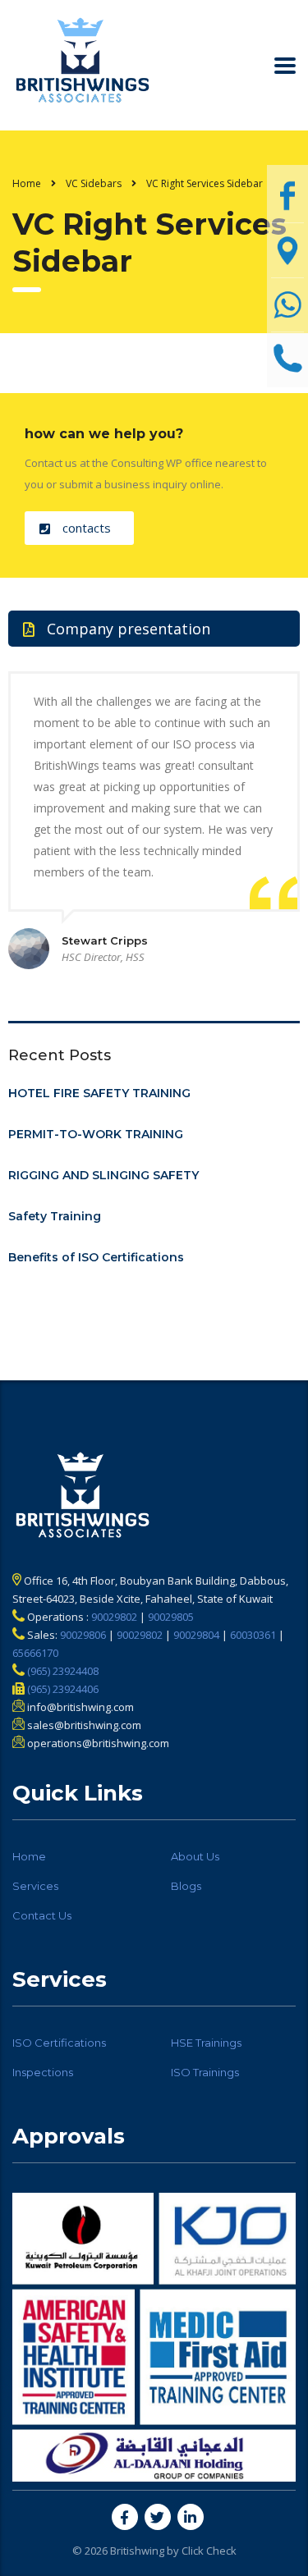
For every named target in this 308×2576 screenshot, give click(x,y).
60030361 (253, 1635)
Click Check (209, 2551)
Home (27, 183)
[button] (79, 528)
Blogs (186, 1886)
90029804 (196, 1635)
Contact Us (42, 1915)
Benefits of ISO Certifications (96, 1257)
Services (35, 1886)
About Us (195, 1856)
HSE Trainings (206, 2043)
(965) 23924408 (62, 1671)
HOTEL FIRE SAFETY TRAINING (99, 1093)
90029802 (114, 1617)
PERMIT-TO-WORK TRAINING (96, 1134)
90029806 (83, 1635)
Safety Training (55, 1216)
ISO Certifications (59, 2043)
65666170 (35, 1653)
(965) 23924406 (62, 1689)
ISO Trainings (205, 2072)
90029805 (171, 1617)
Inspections (43, 2072)
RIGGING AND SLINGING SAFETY (103, 1175)
